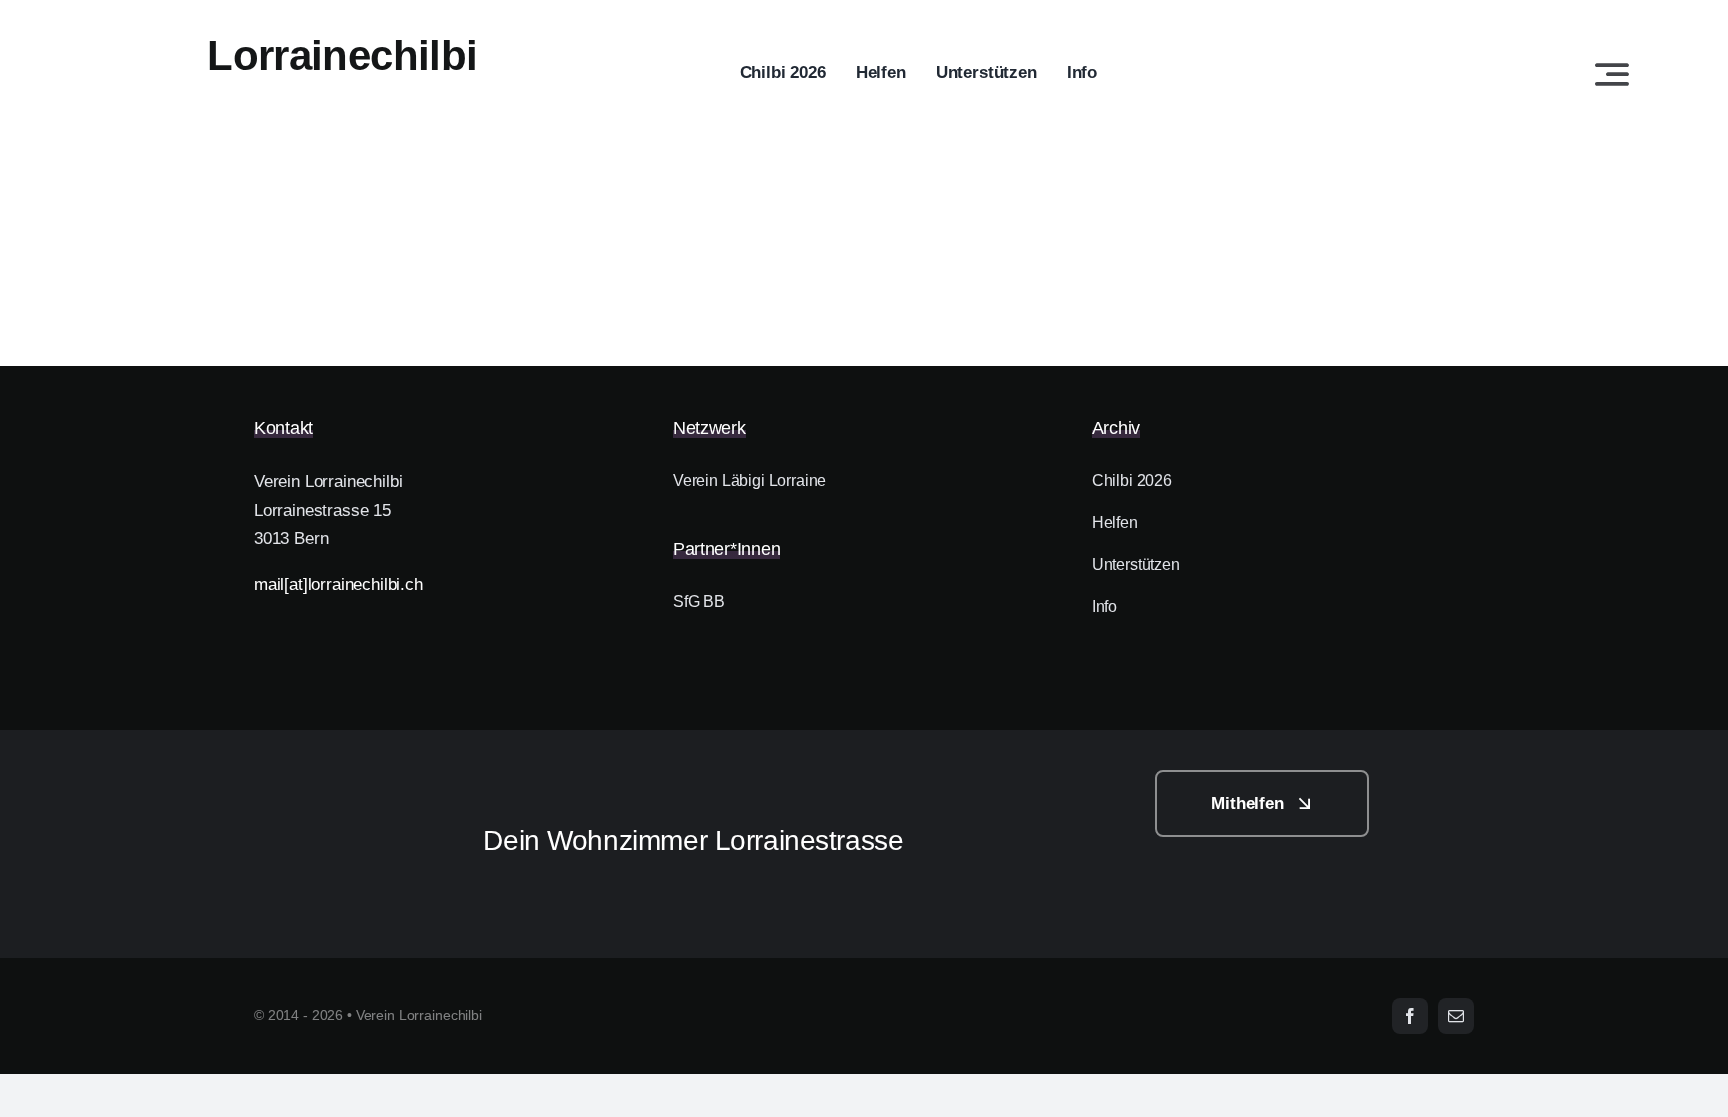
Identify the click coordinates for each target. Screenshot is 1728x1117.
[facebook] (1410, 1016)
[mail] (1456, 1016)
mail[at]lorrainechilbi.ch (338, 584)
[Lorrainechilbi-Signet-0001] (340, 778)
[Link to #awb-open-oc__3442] (1612, 74)
